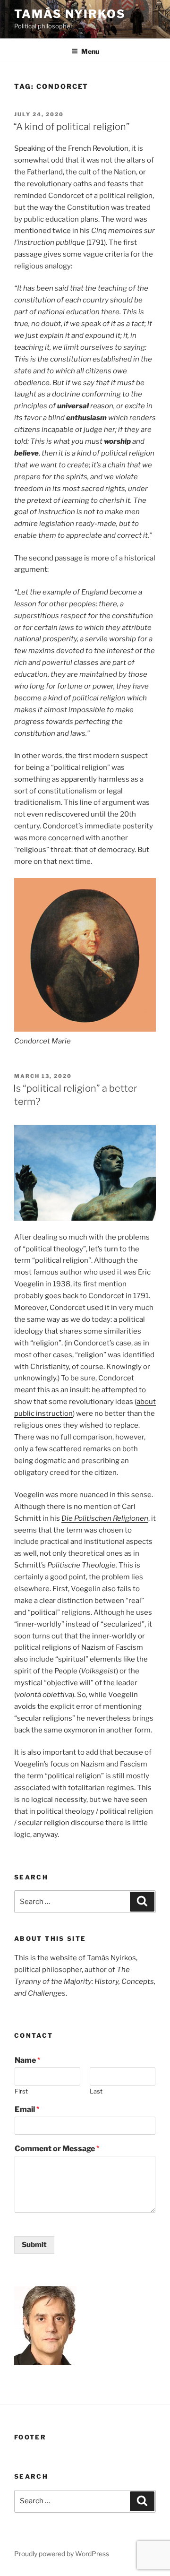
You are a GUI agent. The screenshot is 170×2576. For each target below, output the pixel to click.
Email (27, 2109)
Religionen (131, 1518)
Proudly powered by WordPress (62, 2554)
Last (96, 2091)
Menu (90, 51)
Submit (34, 2245)
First (21, 2091)
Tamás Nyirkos (70, 14)
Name (27, 2060)
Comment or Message (57, 2149)
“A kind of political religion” (72, 127)
